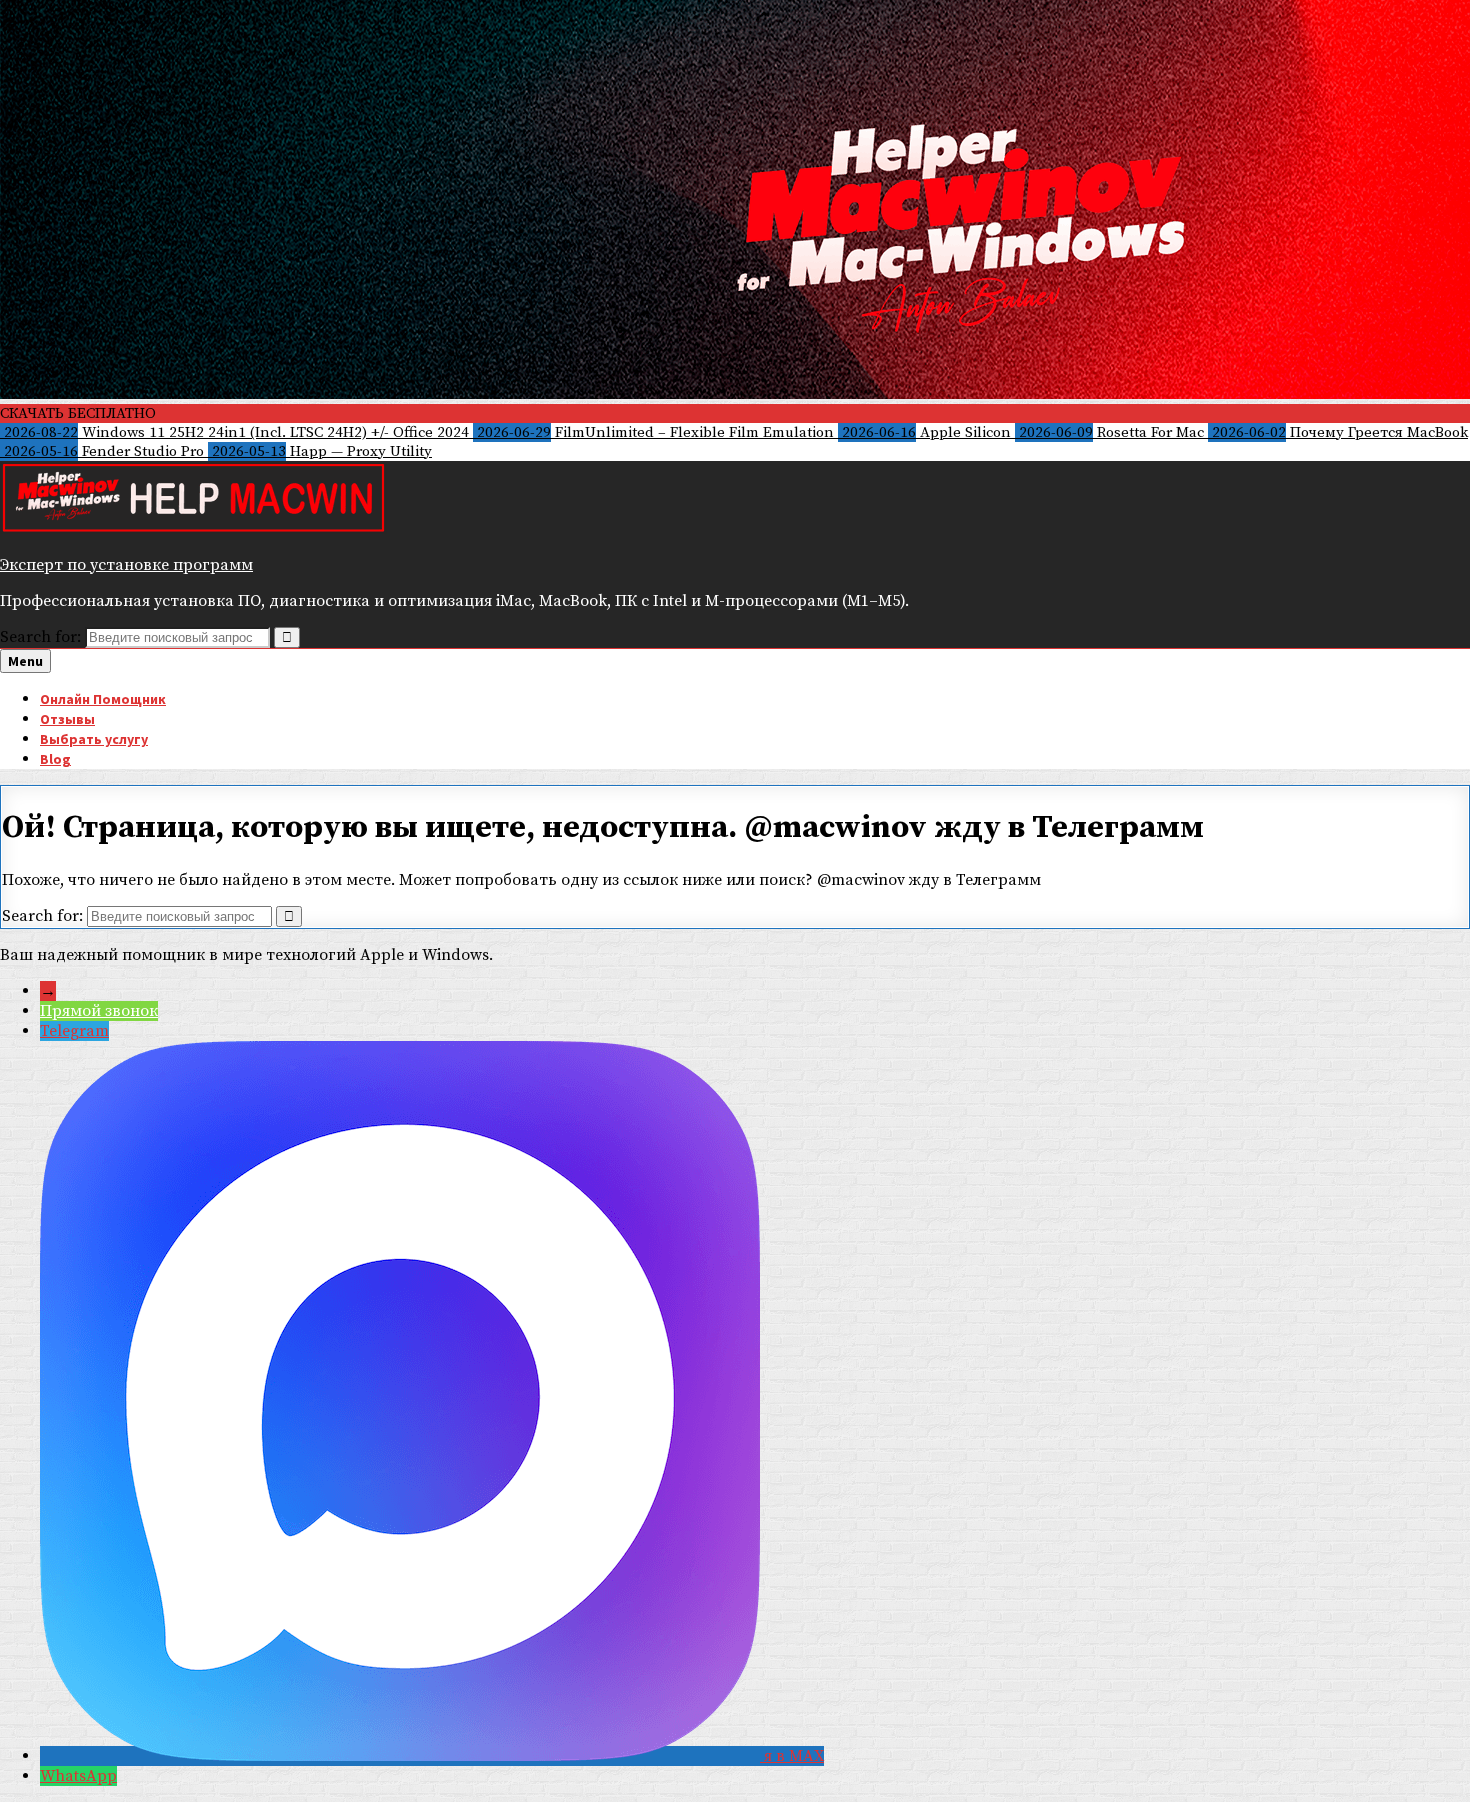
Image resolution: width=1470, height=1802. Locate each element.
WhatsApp (78, 1776)
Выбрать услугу (94, 739)
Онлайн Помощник (103, 699)
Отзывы (67, 719)
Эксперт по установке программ (126, 565)
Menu (25, 661)
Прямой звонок (99, 1011)
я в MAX (794, 1756)
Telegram (74, 1031)
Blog (55, 759)
